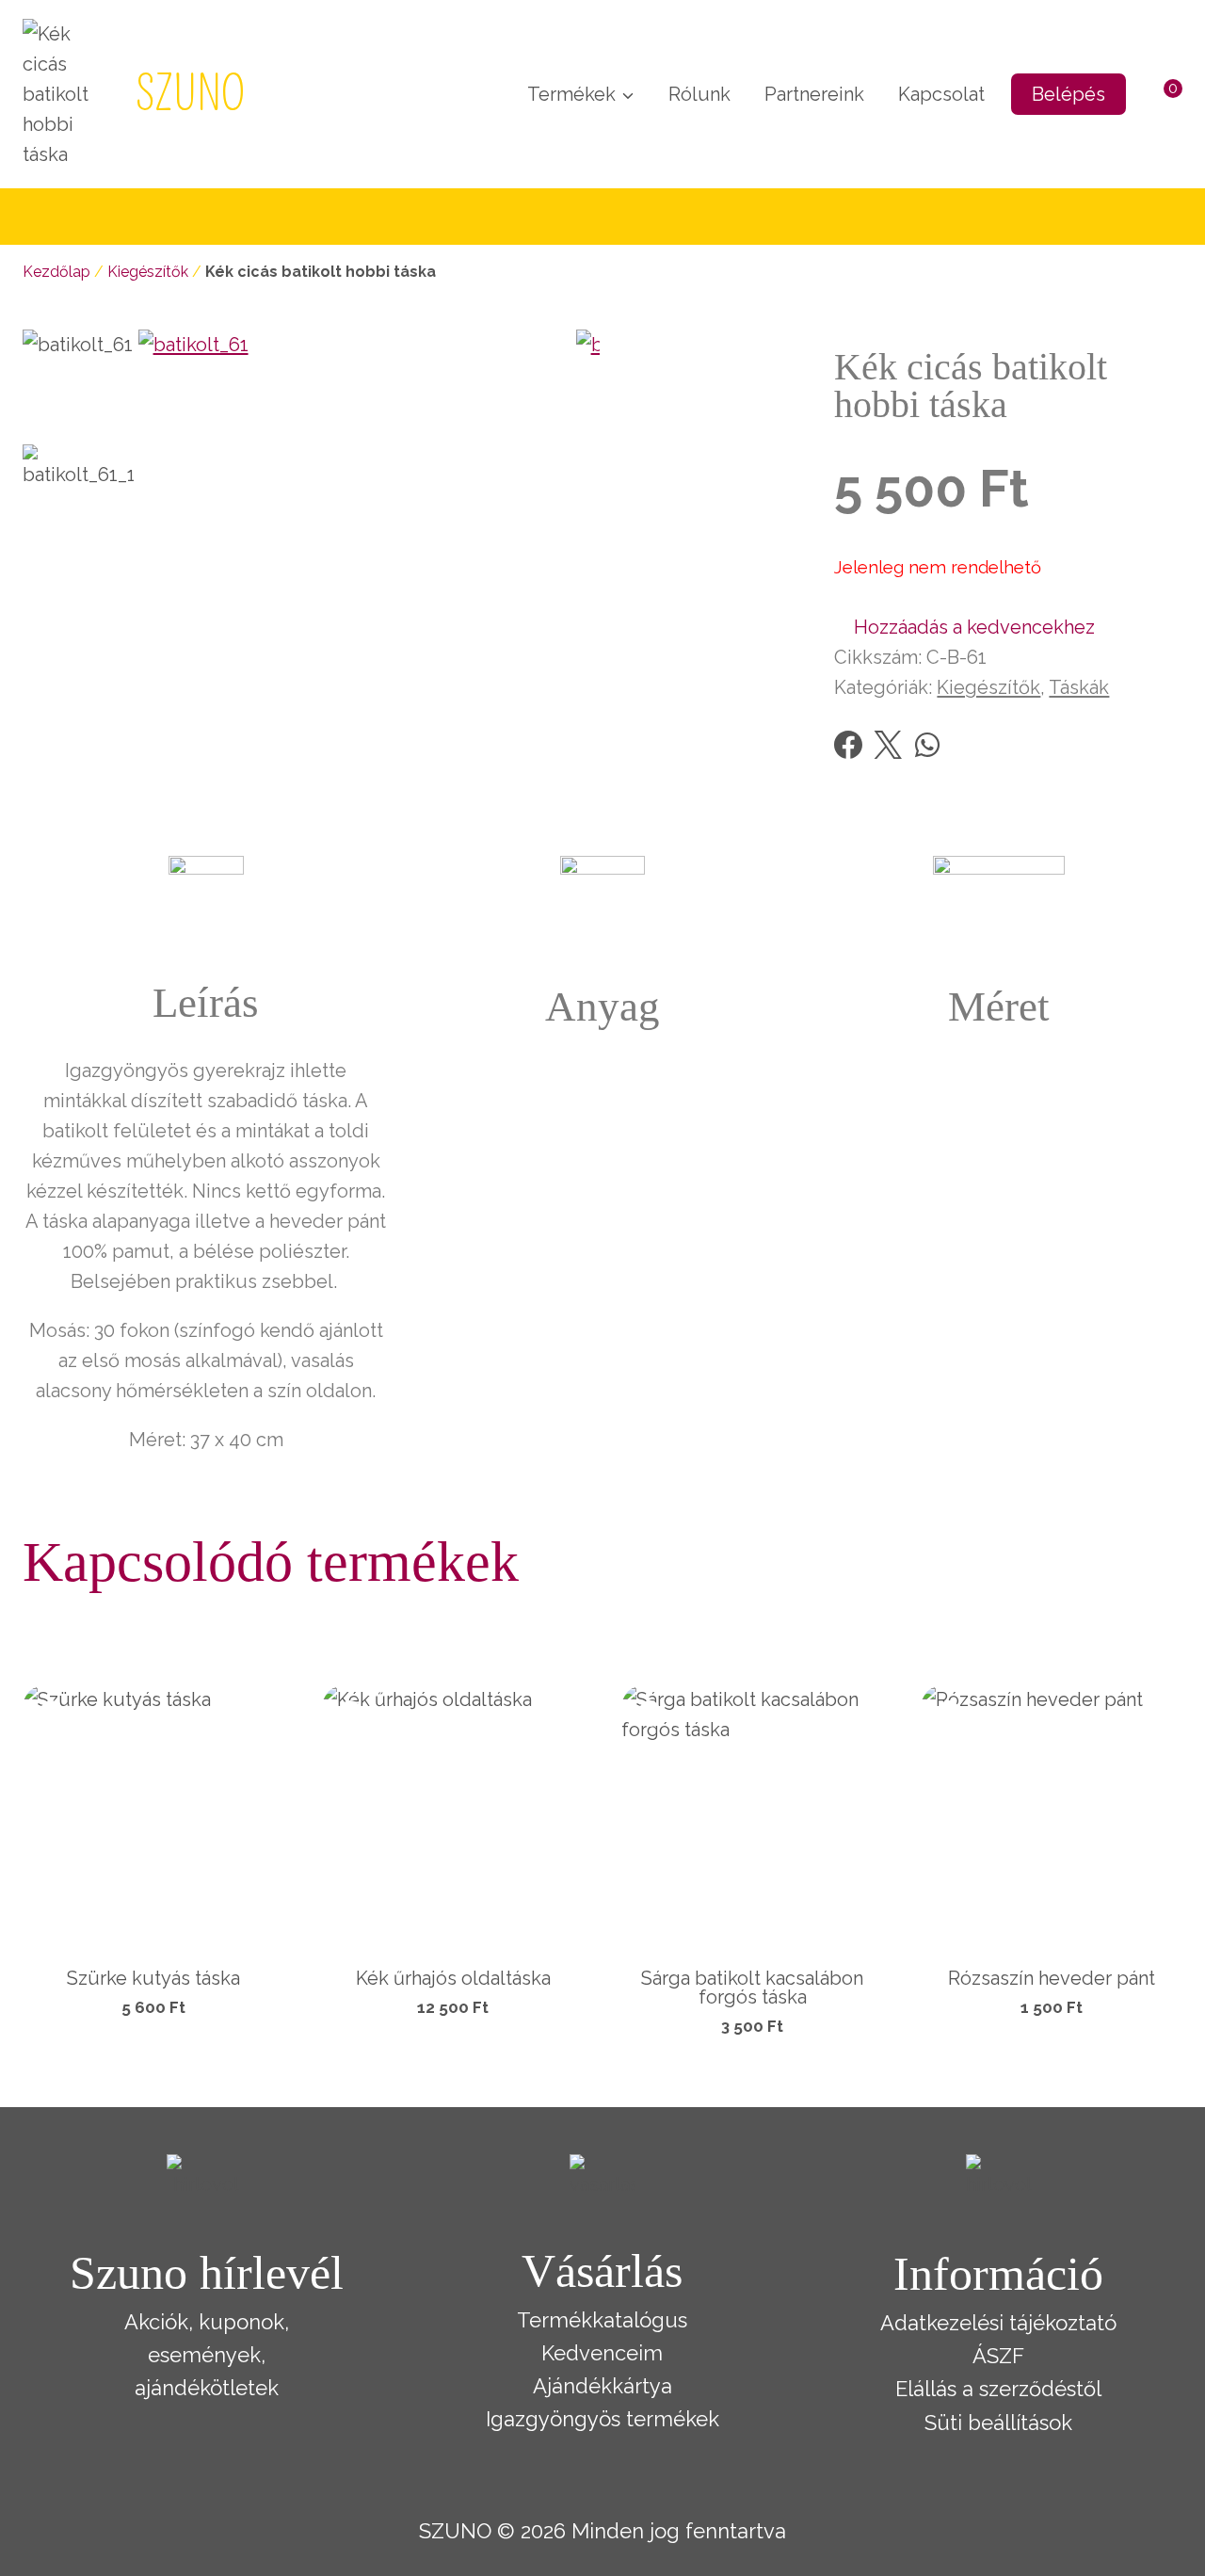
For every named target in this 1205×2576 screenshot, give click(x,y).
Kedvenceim (602, 2353)
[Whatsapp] (927, 745)
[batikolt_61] (357, 548)
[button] (964, 627)
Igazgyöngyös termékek (602, 2419)
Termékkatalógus (602, 2320)
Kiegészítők (148, 272)
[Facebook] (848, 745)
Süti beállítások (998, 2423)
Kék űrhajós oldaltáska (453, 1978)
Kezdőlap (56, 272)
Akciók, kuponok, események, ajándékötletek (207, 2355)
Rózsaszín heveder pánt (1052, 1978)
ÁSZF (998, 2356)
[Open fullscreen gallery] (581, 749)
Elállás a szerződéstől (998, 2389)
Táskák (1079, 687)
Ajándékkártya (602, 2386)
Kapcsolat (941, 94)
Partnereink (814, 94)
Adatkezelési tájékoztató (998, 2323)
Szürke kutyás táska (153, 1978)
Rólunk (699, 94)
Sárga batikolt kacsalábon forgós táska (752, 1988)
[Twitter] (888, 745)
